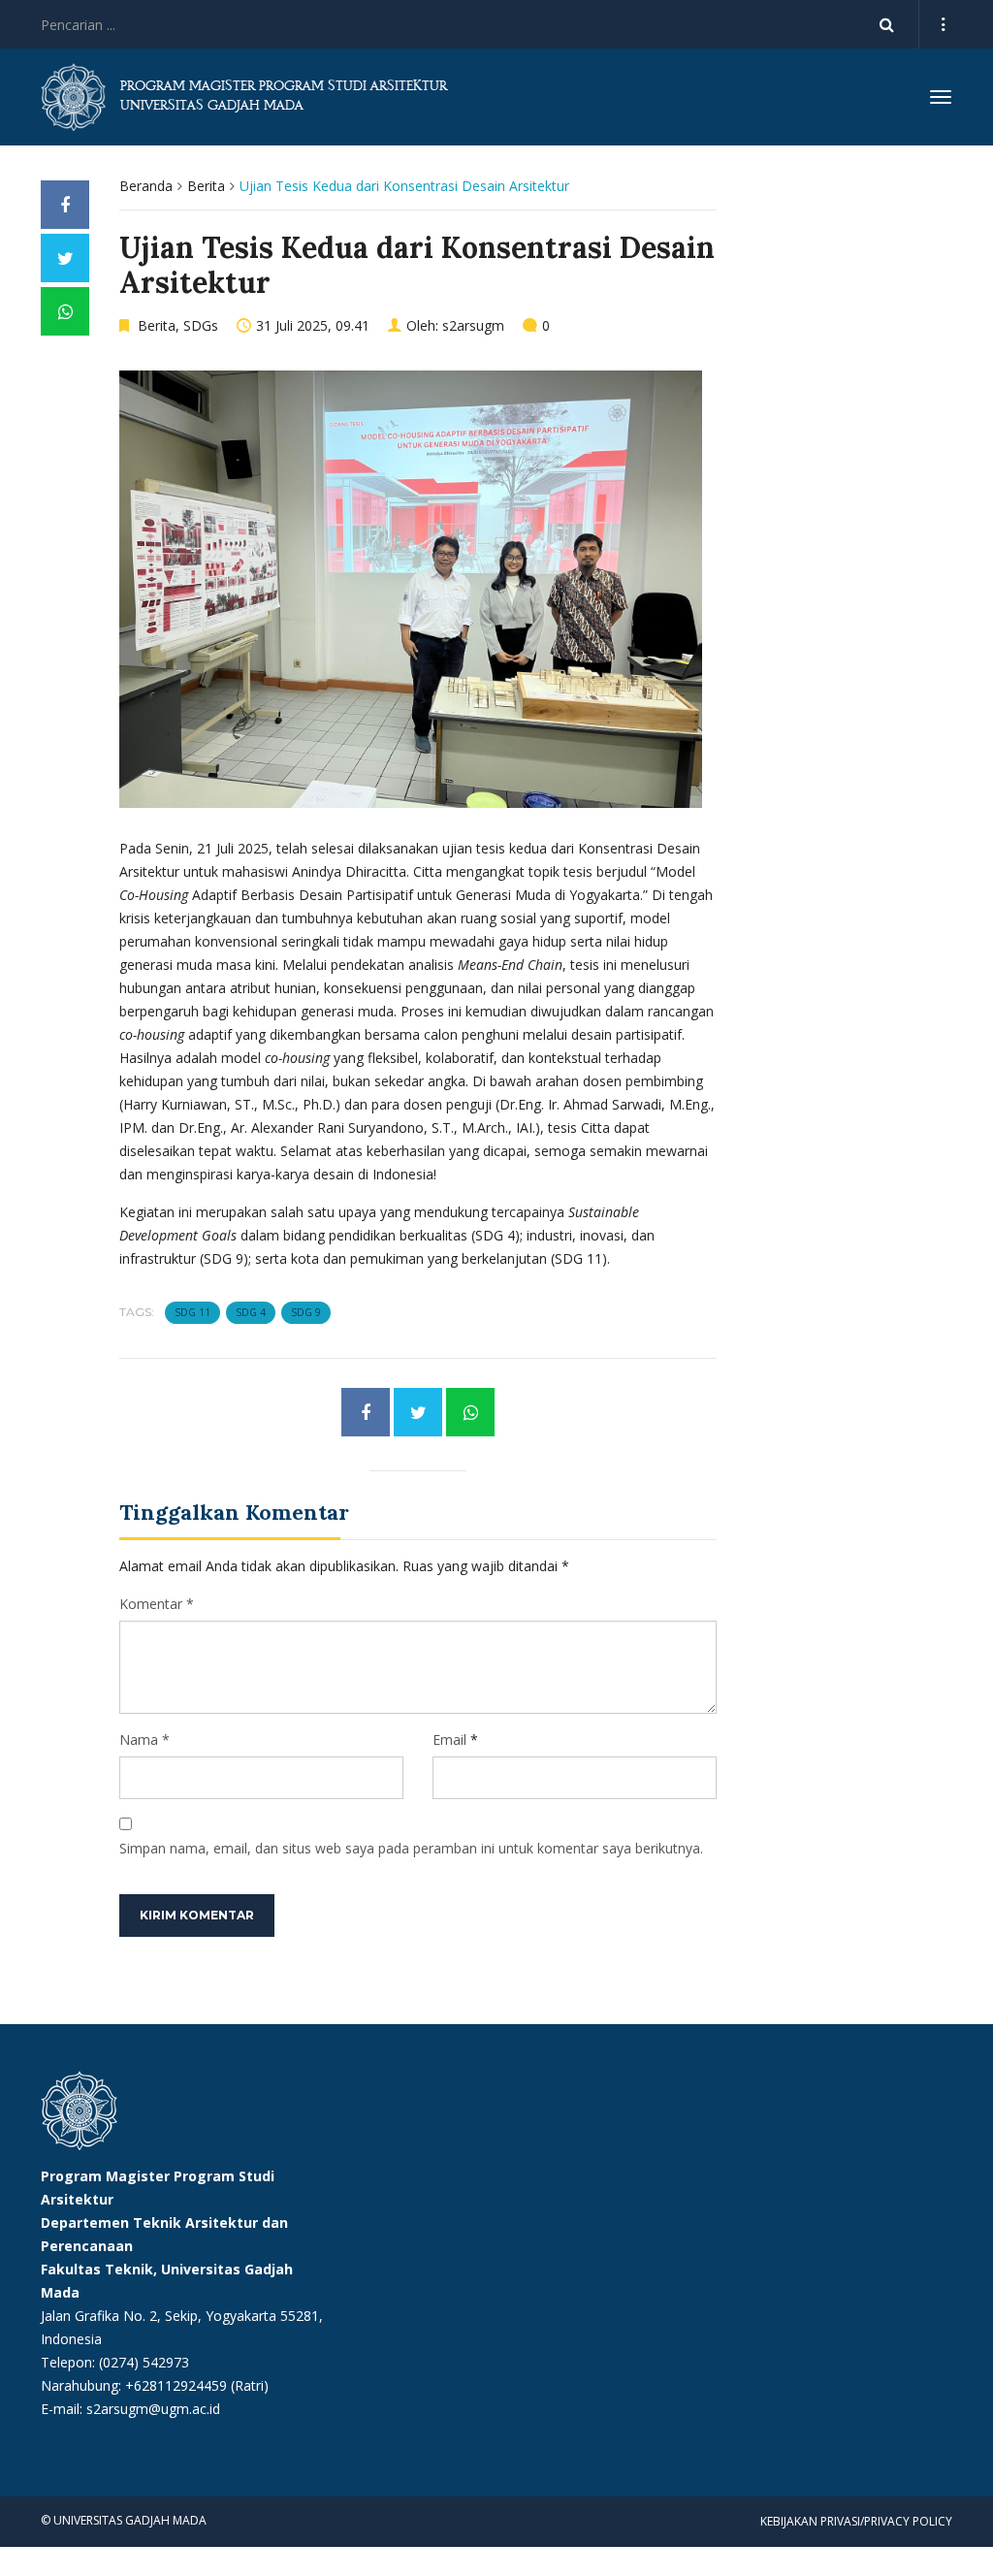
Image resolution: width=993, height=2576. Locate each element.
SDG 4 (251, 1312)
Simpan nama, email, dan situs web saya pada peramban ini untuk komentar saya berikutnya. (411, 1848)
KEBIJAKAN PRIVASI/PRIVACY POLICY (856, 2521)
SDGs (201, 325)
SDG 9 (306, 1312)
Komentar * (157, 1604)
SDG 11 (192, 1312)
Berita (206, 186)
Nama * (144, 1739)
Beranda (146, 186)
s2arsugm (473, 325)
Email (449, 1739)
